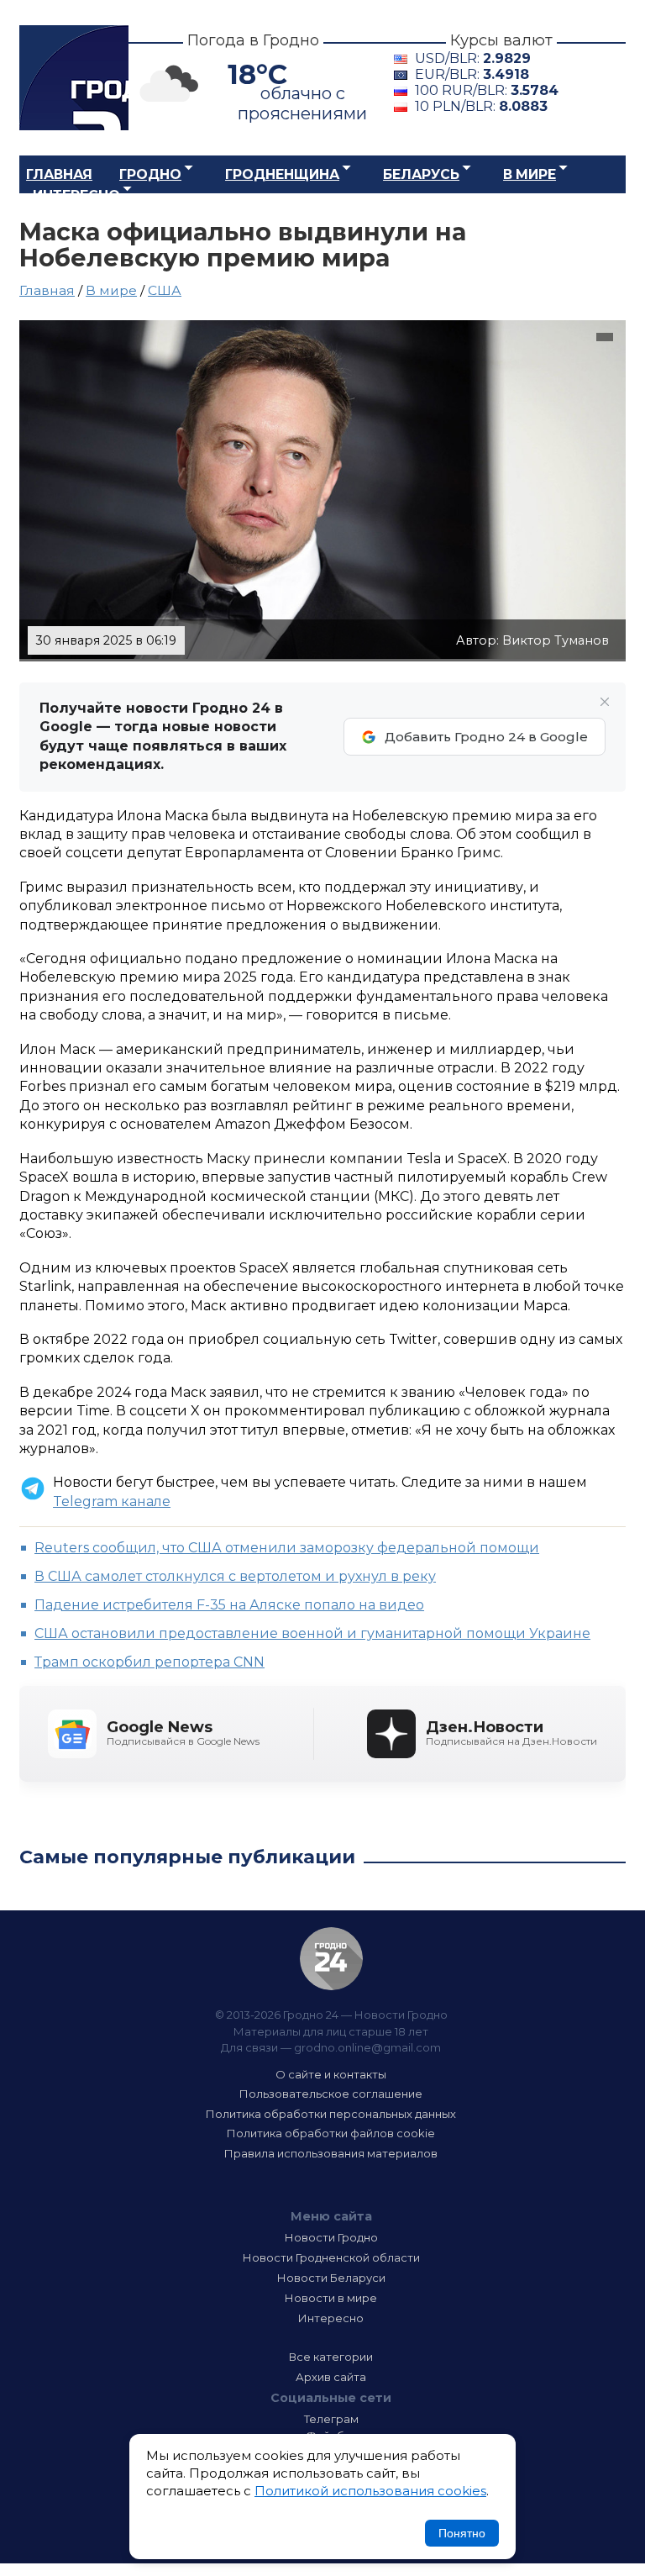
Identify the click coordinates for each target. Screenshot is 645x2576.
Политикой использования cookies (370, 2491)
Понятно (462, 2533)
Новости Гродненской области (331, 2257)
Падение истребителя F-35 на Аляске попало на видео (229, 1605)
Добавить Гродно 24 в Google (486, 737)
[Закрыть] (605, 702)
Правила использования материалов (331, 2153)
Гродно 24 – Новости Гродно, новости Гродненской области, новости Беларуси (74, 78)
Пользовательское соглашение (331, 2094)
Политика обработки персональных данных (331, 2114)
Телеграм (331, 2419)
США (165, 290)
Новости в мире (331, 2298)
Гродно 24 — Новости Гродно (331, 1959)
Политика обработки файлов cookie (331, 2133)
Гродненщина (282, 174)
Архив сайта (331, 2377)
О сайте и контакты (331, 2074)
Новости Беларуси (331, 2278)
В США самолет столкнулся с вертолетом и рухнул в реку (235, 1576)
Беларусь (421, 174)
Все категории (331, 2357)
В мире (530, 174)
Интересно (76, 195)
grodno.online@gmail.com (367, 2047)
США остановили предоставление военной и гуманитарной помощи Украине (312, 1633)
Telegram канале (112, 1501)
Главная (59, 174)
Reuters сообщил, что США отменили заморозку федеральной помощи (287, 1548)
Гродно (150, 174)
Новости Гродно (331, 2237)
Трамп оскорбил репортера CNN (149, 1662)
